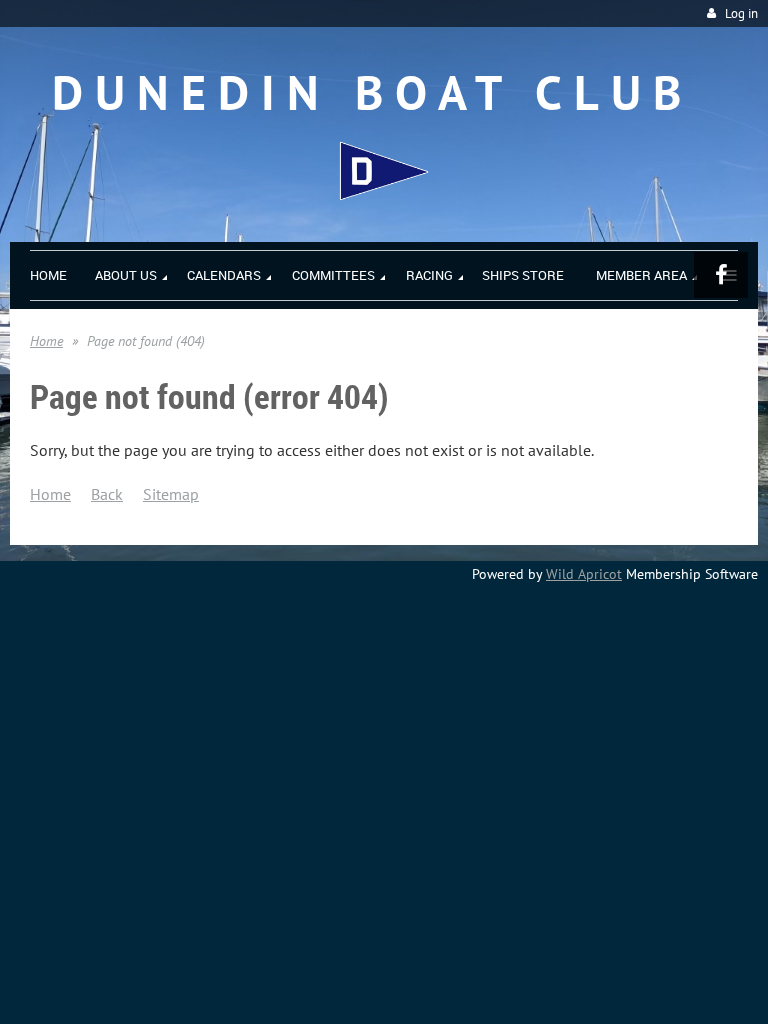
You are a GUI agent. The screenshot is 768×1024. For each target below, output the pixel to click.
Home (46, 341)
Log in (741, 13)
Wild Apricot (584, 574)
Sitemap (171, 494)
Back (107, 494)
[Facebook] (721, 275)
